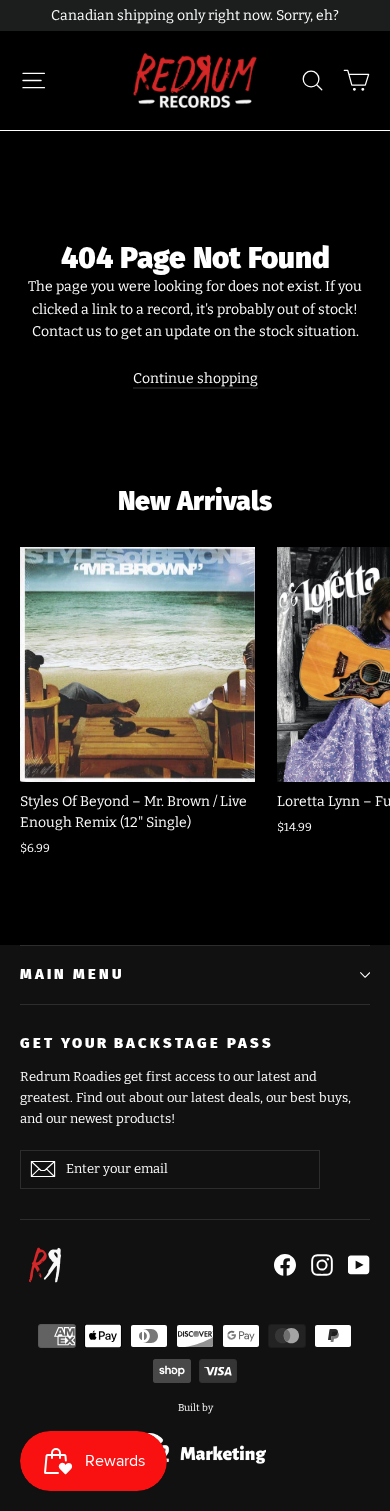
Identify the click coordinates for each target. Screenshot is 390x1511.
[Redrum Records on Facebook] (285, 1264)
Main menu (71, 974)
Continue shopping (195, 378)
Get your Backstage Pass (147, 1043)
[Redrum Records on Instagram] (322, 1264)
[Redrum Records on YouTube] (359, 1264)
